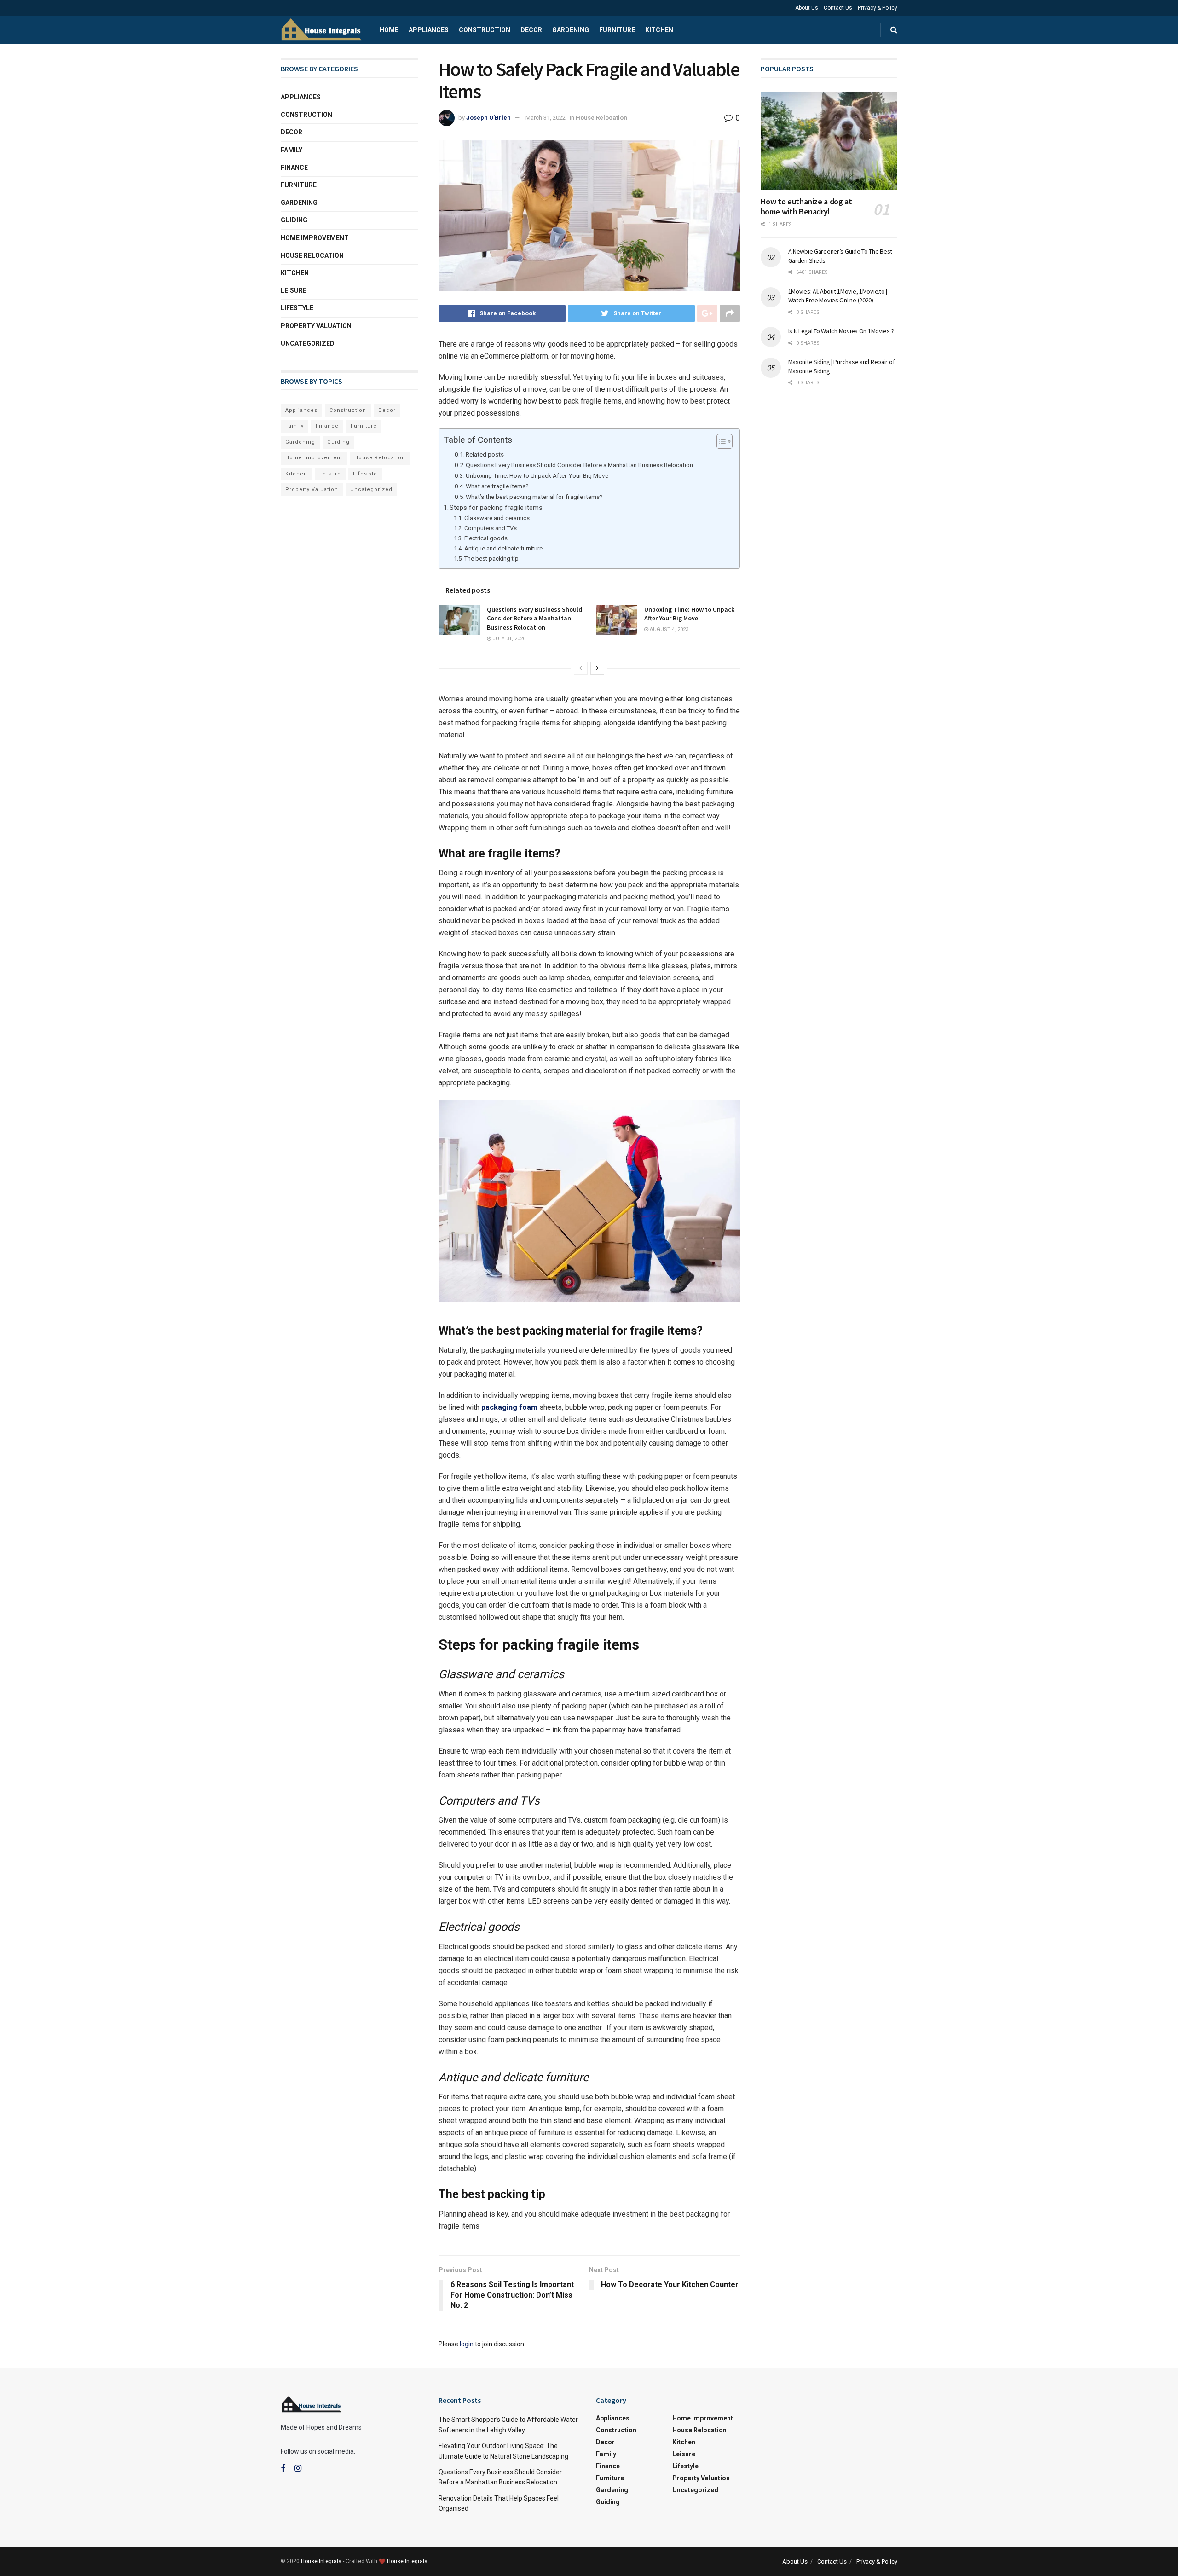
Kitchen (659, 30)
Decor (531, 30)
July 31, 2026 (508, 639)
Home (389, 30)
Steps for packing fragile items (496, 508)
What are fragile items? (497, 486)
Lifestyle (297, 308)
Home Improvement (315, 238)
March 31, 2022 (546, 118)
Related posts (485, 454)
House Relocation (601, 118)
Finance (294, 168)
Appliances (429, 30)
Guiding (294, 220)
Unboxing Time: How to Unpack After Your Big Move (537, 475)
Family (292, 150)
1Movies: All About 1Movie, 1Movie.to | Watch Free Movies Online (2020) (838, 296)
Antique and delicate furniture (503, 548)
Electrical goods (486, 538)
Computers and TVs (491, 528)
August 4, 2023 (668, 629)
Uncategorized (308, 343)
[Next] (597, 668)
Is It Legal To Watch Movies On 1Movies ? (841, 331)
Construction (485, 30)
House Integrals (321, 2561)
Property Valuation (316, 326)
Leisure (294, 290)
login (467, 2344)
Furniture (617, 30)
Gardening (571, 30)
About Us (807, 8)
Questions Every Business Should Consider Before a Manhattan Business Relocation (579, 465)
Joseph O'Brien (488, 118)
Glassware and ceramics (497, 518)
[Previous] (581, 668)
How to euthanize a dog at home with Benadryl (806, 207)
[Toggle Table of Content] (720, 441)
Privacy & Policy (878, 8)
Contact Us (838, 8)
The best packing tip (491, 559)
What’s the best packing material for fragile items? (534, 497)
